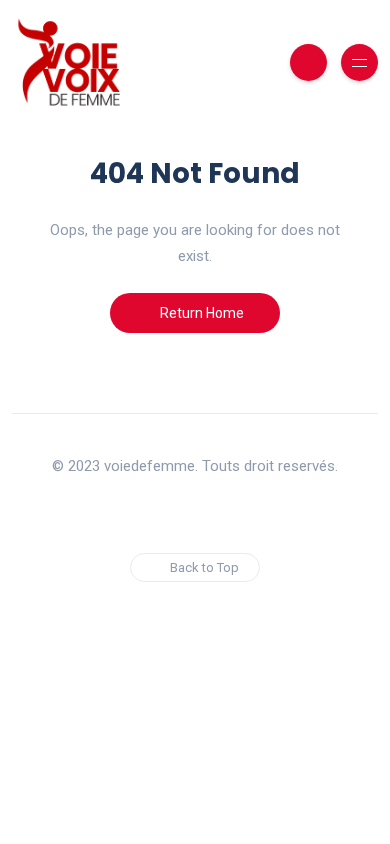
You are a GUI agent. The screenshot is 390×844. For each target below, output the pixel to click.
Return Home (200, 313)
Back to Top (204, 567)
